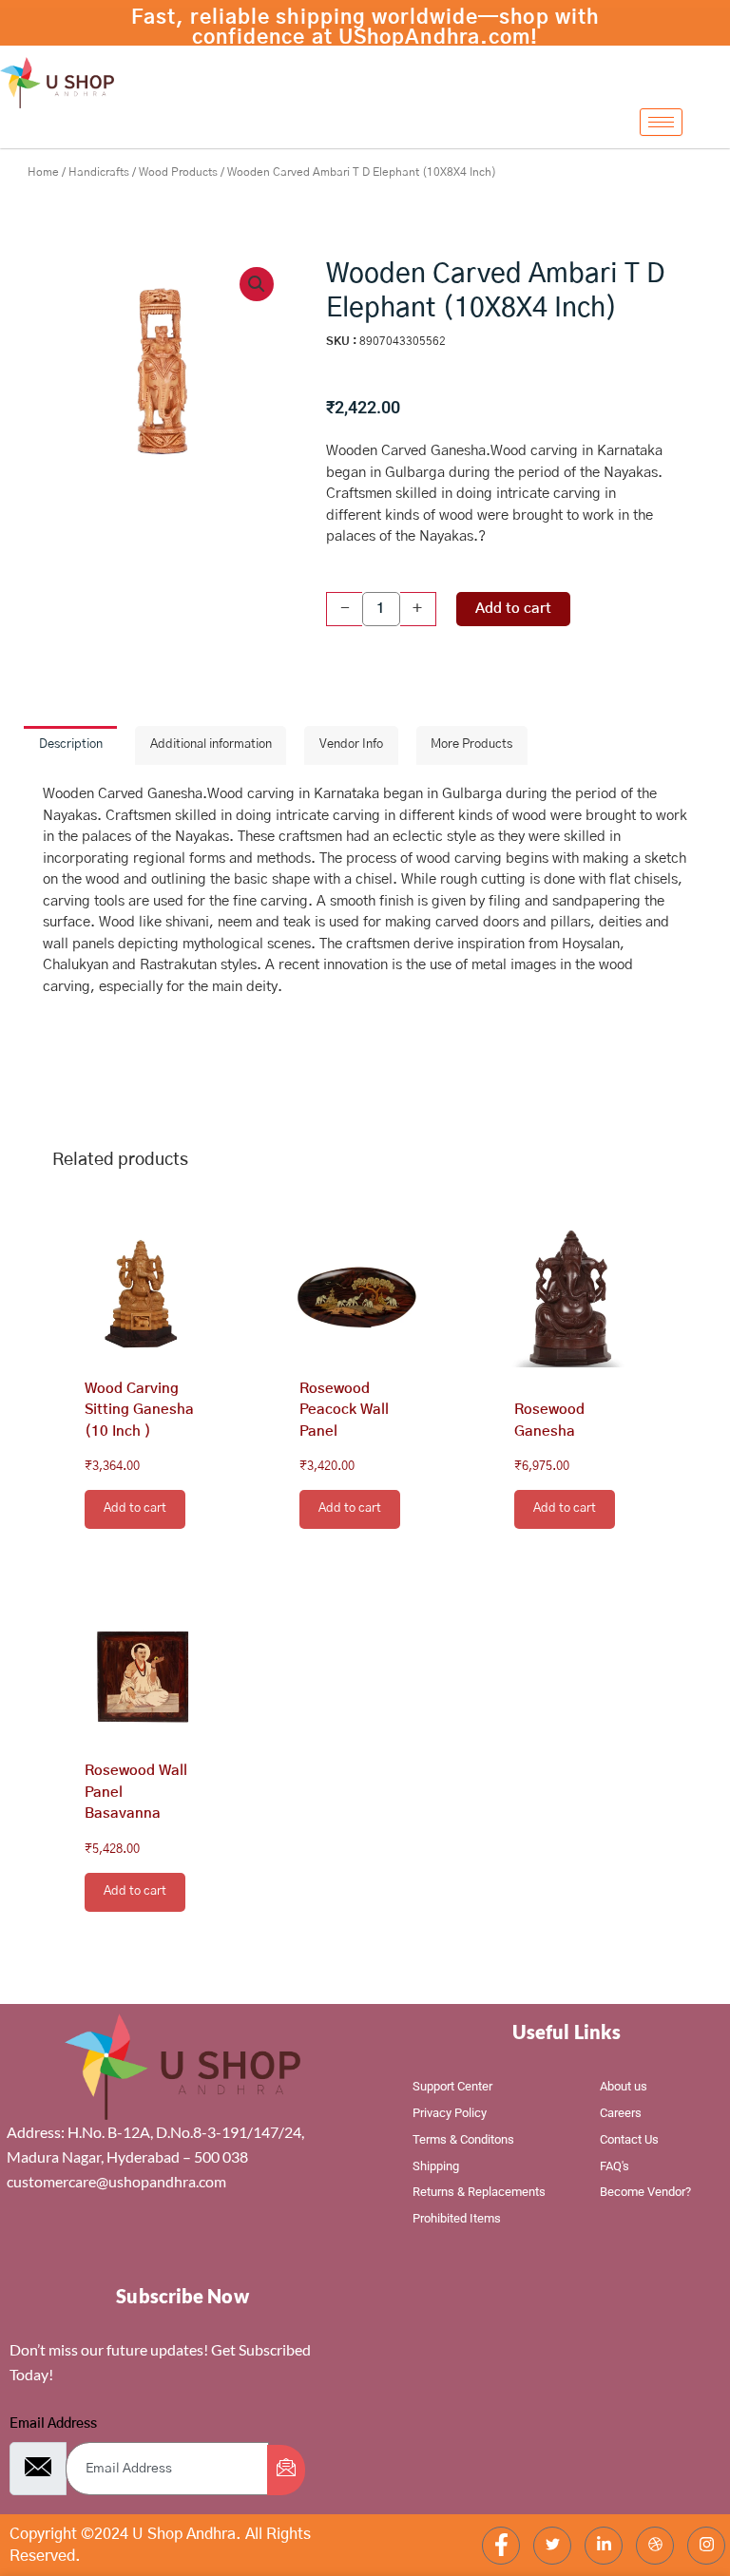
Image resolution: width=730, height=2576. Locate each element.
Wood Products (178, 172)
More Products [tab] (471, 744)
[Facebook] (501, 2546)
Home (43, 172)
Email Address (53, 2424)
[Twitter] (552, 2546)
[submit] (286, 2470)
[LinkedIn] (604, 2546)
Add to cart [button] (135, 1508)
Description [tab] (71, 744)
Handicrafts (99, 172)
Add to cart (513, 609)
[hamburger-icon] (661, 122)
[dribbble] (655, 2546)
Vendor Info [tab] (351, 744)
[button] (257, 284)
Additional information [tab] (211, 744)
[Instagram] (706, 2546)
